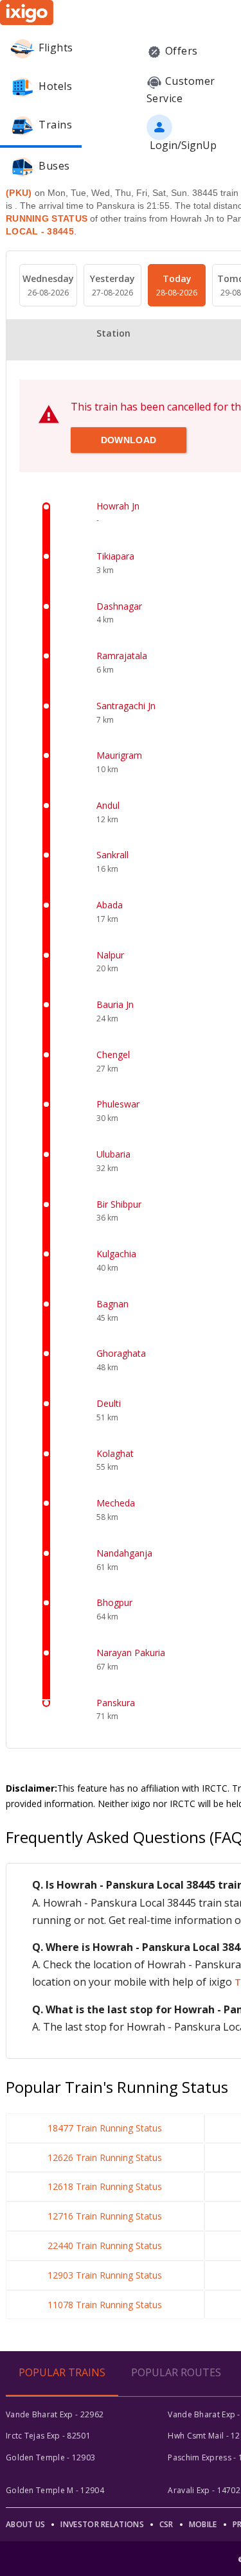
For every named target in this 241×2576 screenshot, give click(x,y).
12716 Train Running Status (105, 2216)
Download (129, 440)
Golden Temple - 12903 (50, 2457)
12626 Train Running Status (105, 2157)
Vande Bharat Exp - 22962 (55, 2414)
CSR (166, 2524)
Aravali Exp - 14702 (204, 2490)
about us (25, 2524)
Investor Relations (102, 2524)
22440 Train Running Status (105, 2245)
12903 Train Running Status (105, 2275)
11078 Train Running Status (105, 2305)
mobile (203, 2524)
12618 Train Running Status (105, 2186)
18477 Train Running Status (105, 2128)
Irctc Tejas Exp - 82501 (48, 2436)
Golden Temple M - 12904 (55, 2490)
